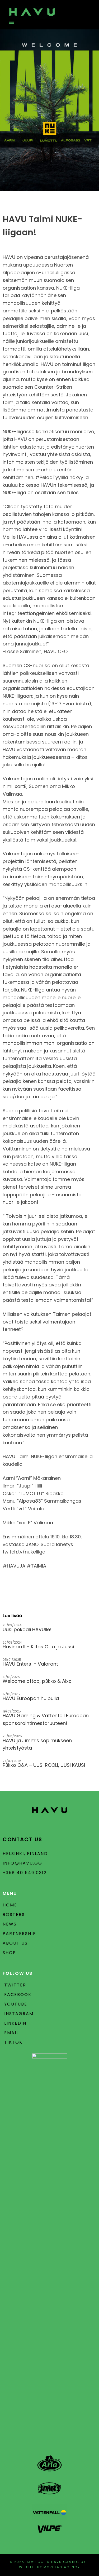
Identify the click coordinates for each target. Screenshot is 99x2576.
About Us (15, 1943)
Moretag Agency (62, 2567)
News (10, 1924)
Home (10, 1905)
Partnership (19, 1934)
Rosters (14, 1915)
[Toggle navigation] (10, 22)
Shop (9, 1953)
